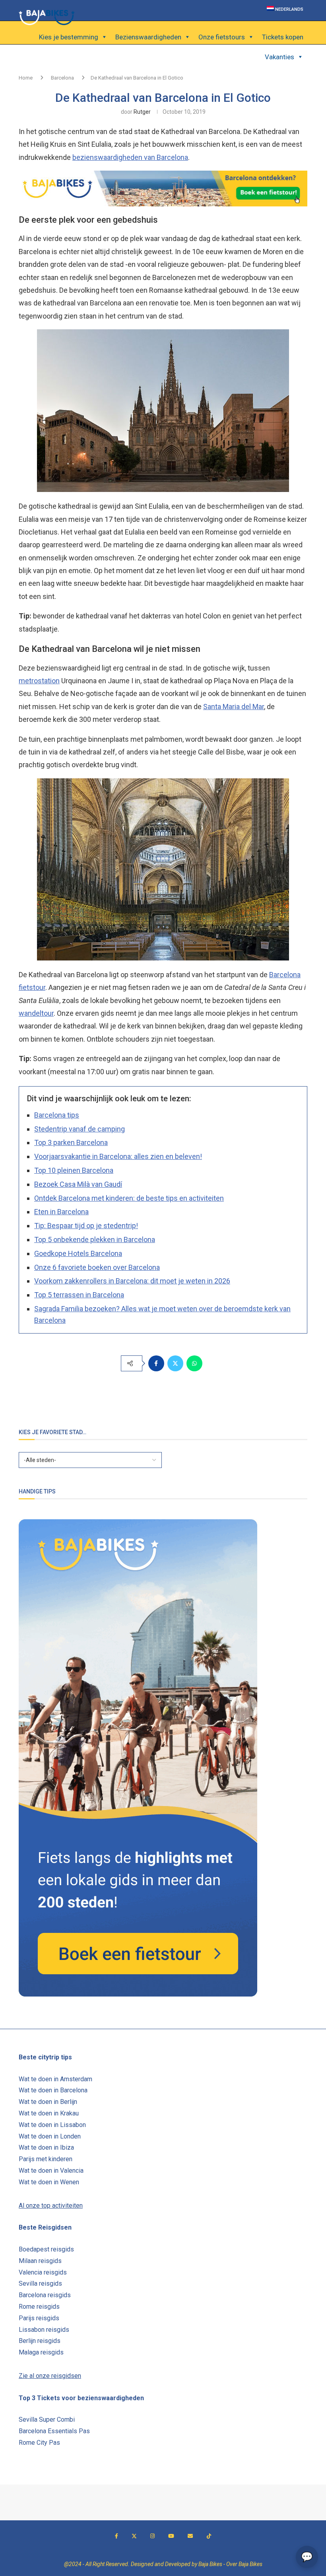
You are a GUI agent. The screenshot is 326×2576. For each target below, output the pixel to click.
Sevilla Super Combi (47, 2419)
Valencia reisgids (43, 2272)
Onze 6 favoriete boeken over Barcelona (97, 1267)
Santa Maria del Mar (234, 707)
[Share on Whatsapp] (194, 1363)
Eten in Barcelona (61, 1212)
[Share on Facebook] (156, 1363)
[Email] (190, 2536)
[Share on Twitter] (175, 1363)
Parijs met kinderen (46, 2159)
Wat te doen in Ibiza (46, 2147)
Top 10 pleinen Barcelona (74, 1170)
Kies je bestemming (69, 37)
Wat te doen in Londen (50, 2136)
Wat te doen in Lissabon (52, 2125)
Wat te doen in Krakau (49, 2113)
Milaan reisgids (40, 2261)
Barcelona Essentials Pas (54, 2431)
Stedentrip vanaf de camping (80, 1129)
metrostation (39, 681)
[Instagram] (152, 2536)
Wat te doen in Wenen (49, 2182)
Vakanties (279, 57)
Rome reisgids (39, 2307)
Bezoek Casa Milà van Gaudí (78, 1184)
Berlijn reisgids (40, 2341)
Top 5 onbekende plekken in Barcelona (95, 1239)
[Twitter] (134, 2536)
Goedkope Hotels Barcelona (78, 1253)
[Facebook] (116, 2536)
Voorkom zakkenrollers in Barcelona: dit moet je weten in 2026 (132, 1281)
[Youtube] (171, 2536)
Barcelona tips (57, 1115)
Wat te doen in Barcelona (53, 2090)
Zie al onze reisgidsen (50, 2376)
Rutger (142, 112)
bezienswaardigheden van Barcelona (130, 157)
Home (26, 78)
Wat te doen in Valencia (51, 2171)
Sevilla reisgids (40, 2283)
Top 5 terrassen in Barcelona (79, 1295)
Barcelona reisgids (45, 2295)
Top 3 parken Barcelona (71, 1142)
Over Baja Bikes (244, 2564)
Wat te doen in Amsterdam (55, 2079)
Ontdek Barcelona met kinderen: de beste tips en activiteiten (129, 1198)
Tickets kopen (283, 37)
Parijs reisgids (39, 2318)
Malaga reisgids (41, 2352)
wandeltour (36, 1013)
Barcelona (62, 78)
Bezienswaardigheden (148, 37)
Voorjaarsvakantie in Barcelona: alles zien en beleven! (118, 1156)
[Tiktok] (209, 2536)
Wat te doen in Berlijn (48, 2102)
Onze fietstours (222, 37)
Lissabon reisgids (44, 2330)
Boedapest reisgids (46, 2249)
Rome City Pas (39, 2443)
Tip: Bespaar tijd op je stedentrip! (86, 1226)
